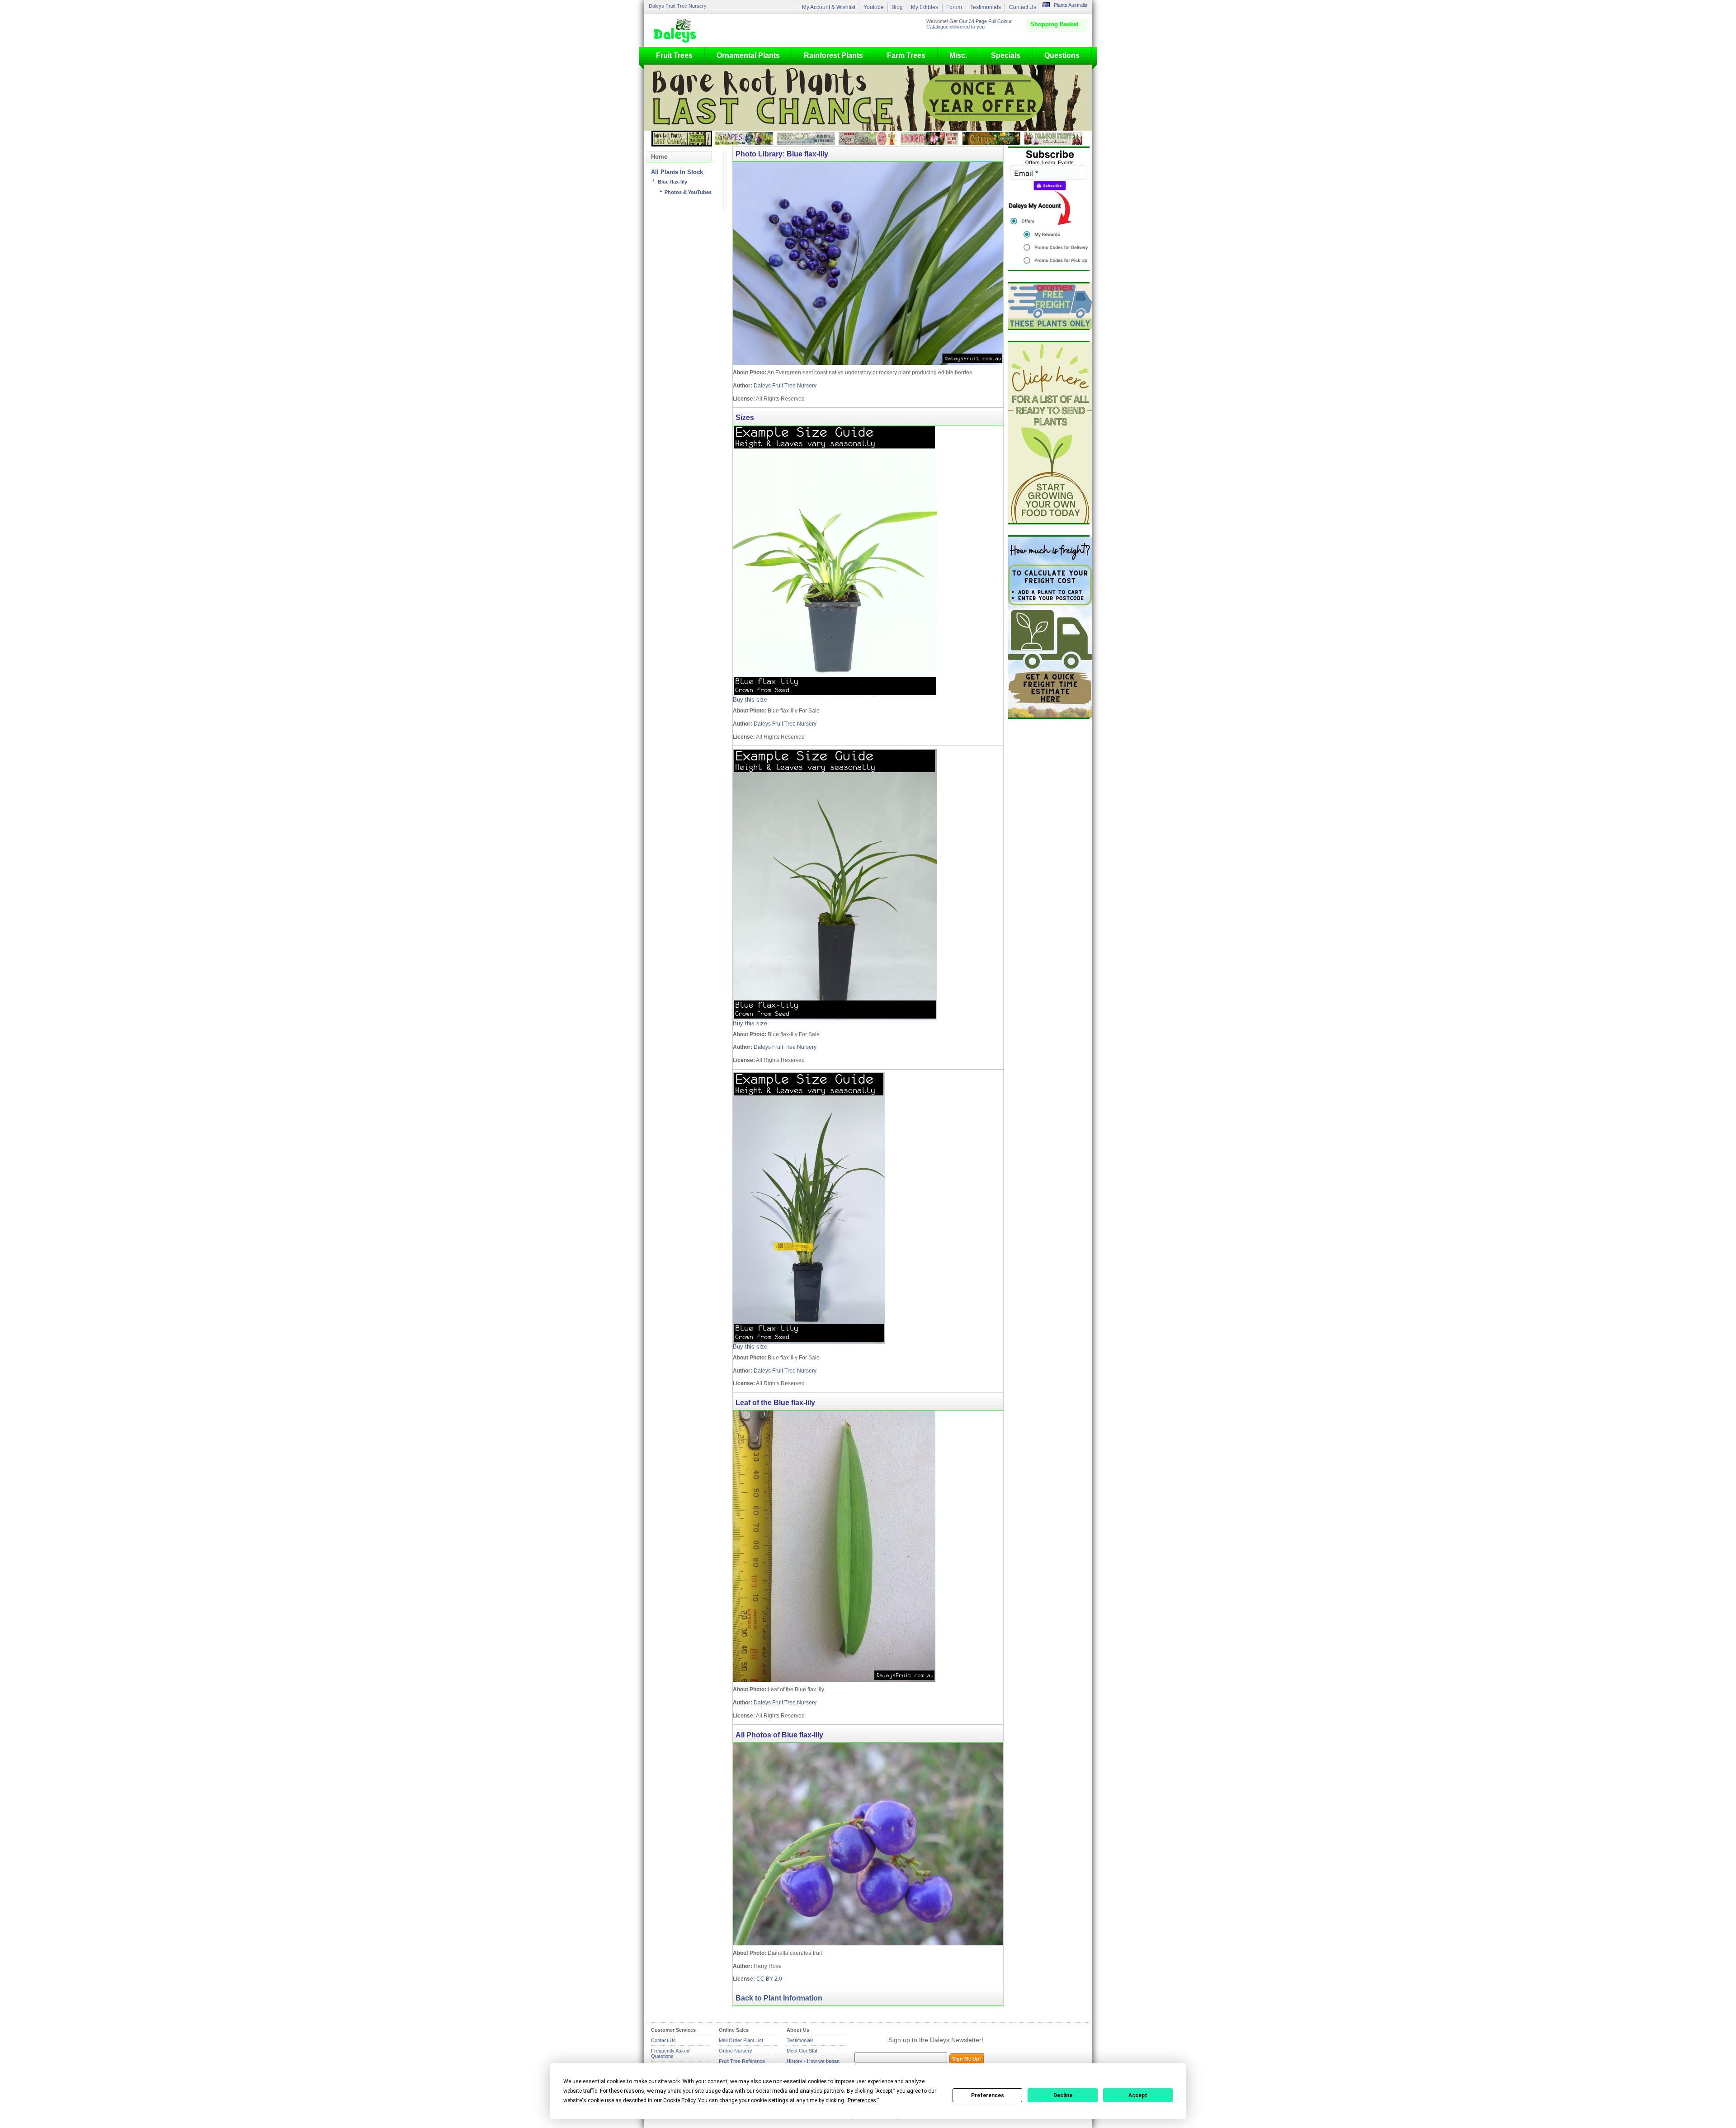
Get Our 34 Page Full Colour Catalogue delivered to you (969, 24)
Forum (954, 7)
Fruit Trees (674, 55)
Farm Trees (906, 55)
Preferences (988, 2095)
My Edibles (925, 7)
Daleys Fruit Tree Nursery (678, 6)
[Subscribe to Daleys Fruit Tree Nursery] (1049, 209)
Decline (1063, 2095)
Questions (1062, 55)
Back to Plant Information (779, 1998)
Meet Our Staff (803, 2051)
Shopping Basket (1054, 24)
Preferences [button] (862, 2100)
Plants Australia (1071, 5)
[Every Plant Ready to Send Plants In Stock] (1049, 433)
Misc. (958, 55)
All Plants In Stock (677, 172)
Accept (1138, 2095)
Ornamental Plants (748, 55)
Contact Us (1023, 7)
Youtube (874, 7)
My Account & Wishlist (829, 7)
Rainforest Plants (833, 55)
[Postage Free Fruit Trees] (1049, 306)
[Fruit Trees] (677, 30)
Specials (1006, 55)
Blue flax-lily (672, 182)
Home (659, 157)
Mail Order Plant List (741, 2040)
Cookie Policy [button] (679, 2100)
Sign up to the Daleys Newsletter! (936, 2040)
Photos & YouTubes (688, 192)
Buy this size (750, 700)
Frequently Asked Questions (670, 2053)
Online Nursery (736, 2051)
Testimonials (986, 7)
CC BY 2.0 (769, 1979)
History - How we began (813, 2061)
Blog (897, 7)
